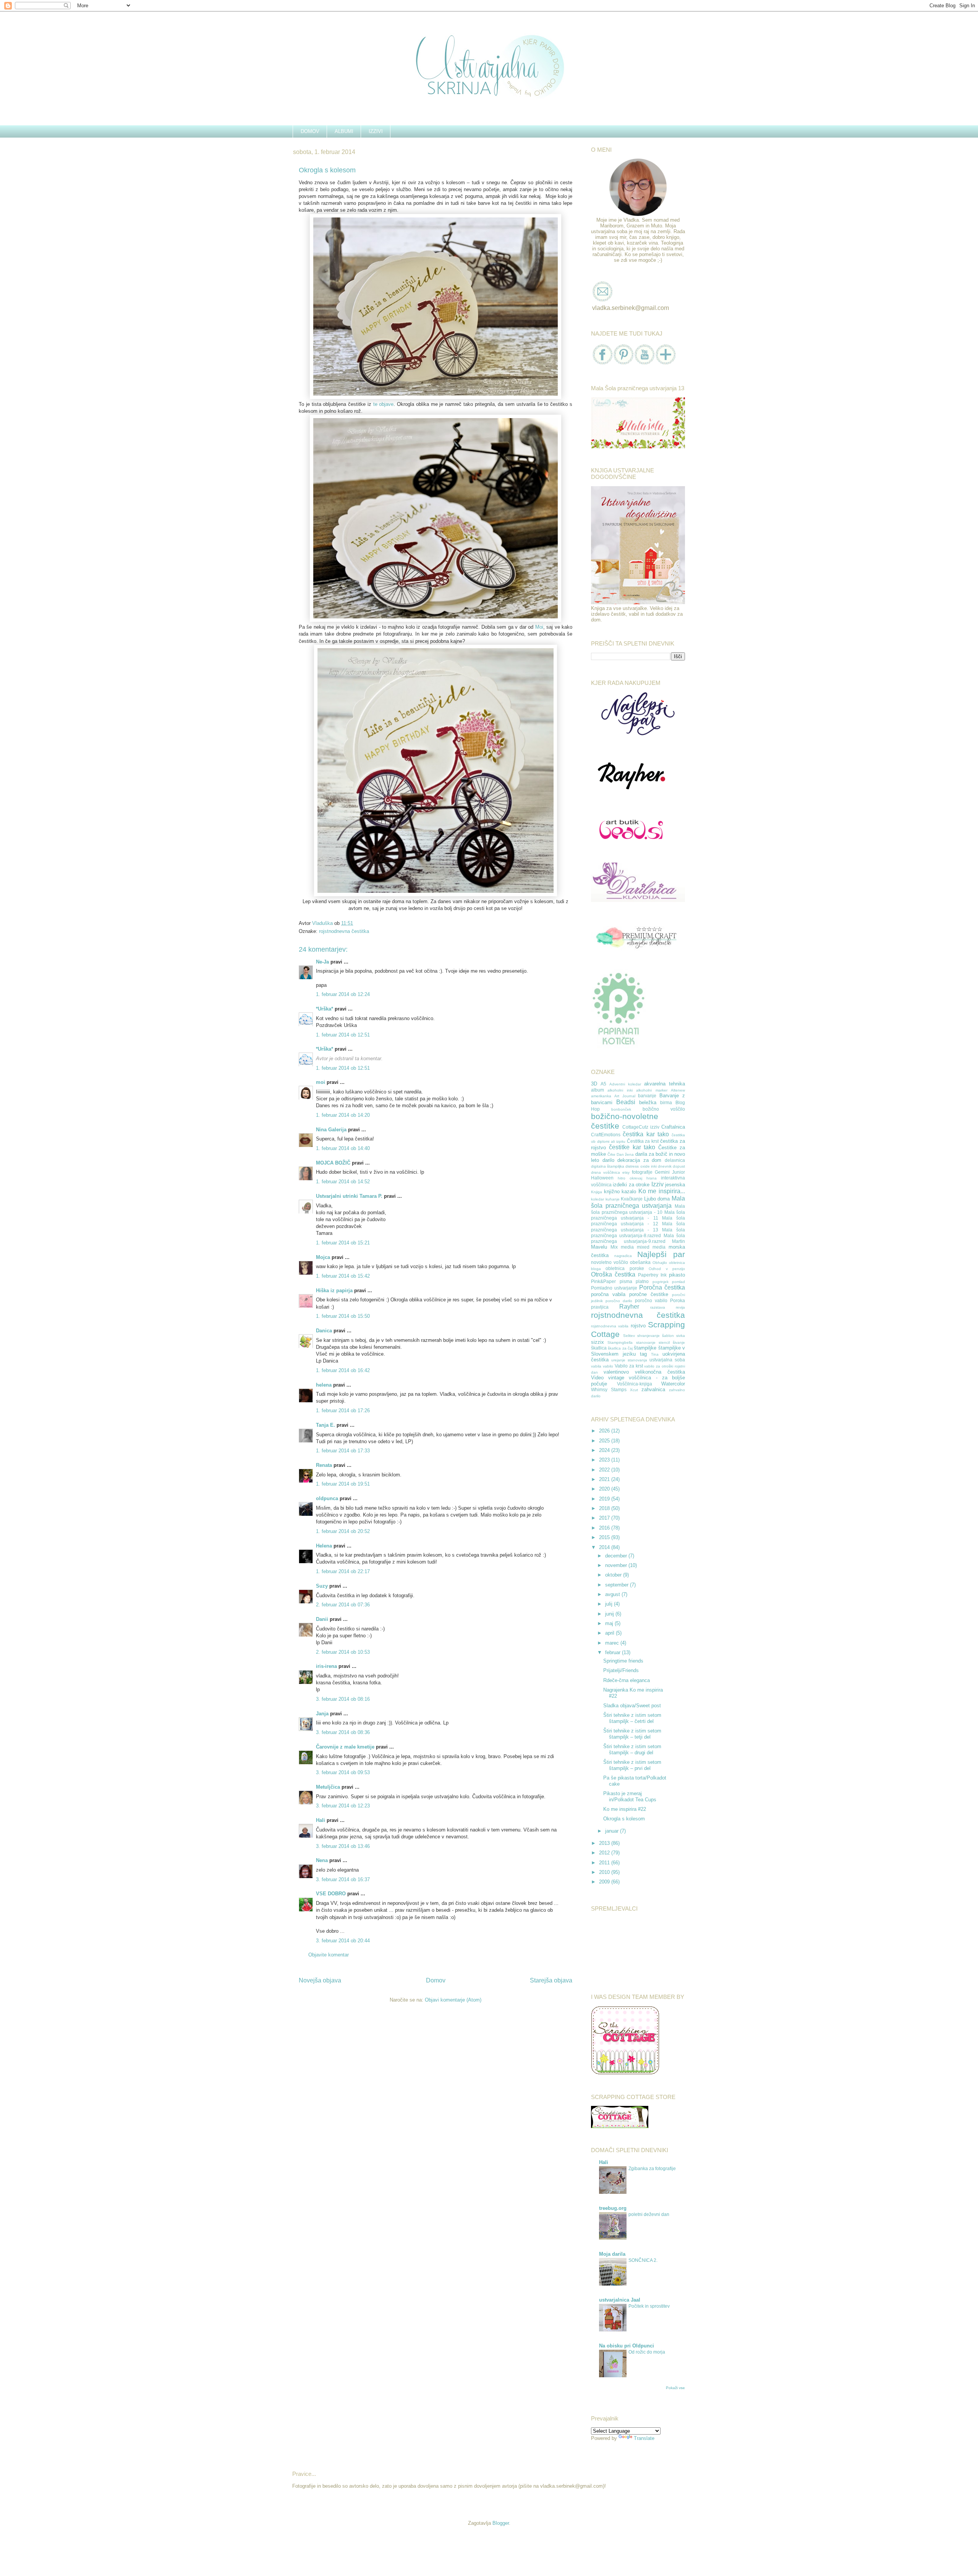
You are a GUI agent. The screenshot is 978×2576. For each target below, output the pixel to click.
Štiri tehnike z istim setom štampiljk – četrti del (632, 1718)
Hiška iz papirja (334, 1290)
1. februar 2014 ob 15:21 (343, 1243)
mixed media (651, 1247)
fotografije (642, 1172)
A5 (603, 1084)
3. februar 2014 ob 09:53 (343, 1772)
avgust (613, 1594)
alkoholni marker (652, 1090)
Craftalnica (673, 1127)
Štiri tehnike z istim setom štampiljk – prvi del (632, 1765)
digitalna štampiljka (608, 1166)
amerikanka (601, 1096)
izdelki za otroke (631, 1185)
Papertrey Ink (652, 1275)
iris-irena (326, 1666)
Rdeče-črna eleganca (627, 1680)
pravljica (600, 1307)
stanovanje (646, 1342)
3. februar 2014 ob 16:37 (343, 1879)
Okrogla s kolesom (624, 1819)
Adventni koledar (625, 1084)
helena (324, 1385)
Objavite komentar (329, 1955)
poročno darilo (619, 1301)
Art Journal (625, 1096)
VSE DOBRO (332, 1894)
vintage (616, 1378)
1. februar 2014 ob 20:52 (343, 1531)
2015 (605, 1537)
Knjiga (597, 1192)
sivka (681, 1336)
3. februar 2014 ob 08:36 (343, 1732)
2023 (605, 1460)
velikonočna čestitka (660, 1372)
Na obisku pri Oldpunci (627, 2346)
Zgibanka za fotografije (652, 2169)
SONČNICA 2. (643, 2260)
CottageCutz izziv (641, 1127)
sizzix (597, 1342)
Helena (324, 1546)
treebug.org (613, 2208)
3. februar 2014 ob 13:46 (343, 1846)
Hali (321, 1820)
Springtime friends (623, 1661)
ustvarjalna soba (667, 1360)
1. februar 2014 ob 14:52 (343, 1182)
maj (610, 1623)
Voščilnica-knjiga (635, 1384)
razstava (658, 1307)
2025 (605, 1441)
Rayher (629, 1307)
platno (642, 1281)
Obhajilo (660, 1263)
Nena (322, 1860)
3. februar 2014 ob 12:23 (343, 1806)
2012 (605, 1853)
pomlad (678, 1282)
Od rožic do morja (647, 2352)
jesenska (675, 1185)
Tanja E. (325, 1425)
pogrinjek (661, 1282)
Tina (655, 1354)
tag (643, 1354)
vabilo (608, 1366)
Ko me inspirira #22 (625, 1809)
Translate (644, 2438)
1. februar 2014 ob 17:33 (343, 1451)
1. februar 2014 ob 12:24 (343, 994)
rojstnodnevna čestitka (344, 931)
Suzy (322, 1586)
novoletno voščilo (610, 1262)
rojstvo (638, 1326)
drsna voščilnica (606, 1172)
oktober (614, 1575)
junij (610, 1614)
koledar (597, 1199)
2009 (605, 1882)
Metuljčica (328, 1787)
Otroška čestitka (613, 1274)
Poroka (678, 1300)
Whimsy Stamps (609, 1389)
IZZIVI (376, 131)
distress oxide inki (641, 1166)
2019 (605, 1499)
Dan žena (625, 1154)
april (610, 1633)
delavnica (675, 1160)
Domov (436, 1980)
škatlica (599, 1348)
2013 (605, 1843)
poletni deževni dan (649, 2214)
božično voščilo (664, 1109)
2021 (605, 1479)
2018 (605, 1508)
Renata (324, 1465)
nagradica (623, 1256)
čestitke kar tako (632, 1147)
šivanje (679, 1342)
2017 (605, 1518)
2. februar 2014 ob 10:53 (343, 1652)
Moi (539, 627)
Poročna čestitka (662, 1287)
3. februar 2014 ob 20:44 (343, 1941)
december (617, 1556)
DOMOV (310, 131)
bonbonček (621, 1109)
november (617, 1565)
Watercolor (673, 1384)
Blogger (501, 2523)
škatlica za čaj (620, 1348)
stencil (664, 1342)
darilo (608, 1160)
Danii (322, 1619)
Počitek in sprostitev (649, 2306)
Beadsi (626, 1102)
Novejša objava (320, 1980)
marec (613, 1643)
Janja (322, 1714)
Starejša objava (551, 1980)
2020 (605, 1489)
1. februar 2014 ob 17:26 (343, 1410)
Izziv (657, 1184)
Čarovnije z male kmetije (345, 1747)
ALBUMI (344, 131)
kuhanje (613, 1199)
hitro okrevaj (630, 1178)
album (597, 1090)
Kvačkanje (632, 1199)
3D (594, 1084)
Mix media (622, 1247)
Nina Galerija (332, 1130)
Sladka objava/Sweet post (632, 1706)
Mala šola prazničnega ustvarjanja (638, 1202)
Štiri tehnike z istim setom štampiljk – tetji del (632, 1734)
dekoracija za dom (639, 1160)
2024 (605, 1450)
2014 (605, 1547)
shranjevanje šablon (656, 1336)
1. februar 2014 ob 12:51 (343, 1035)
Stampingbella (620, 1342)
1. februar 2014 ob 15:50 (343, 1316)
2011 (605, 1863)
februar (614, 1652)
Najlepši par (661, 1254)
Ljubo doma (657, 1199)
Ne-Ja (322, 962)
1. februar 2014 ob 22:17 (343, 1571)
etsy (626, 1172)
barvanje (647, 1096)
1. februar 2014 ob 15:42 (343, 1276)
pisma (626, 1281)
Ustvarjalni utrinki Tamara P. (349, 1196)
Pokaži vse (675, 2388)
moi (321, 1082)
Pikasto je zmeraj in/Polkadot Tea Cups (630, 1797)
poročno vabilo (651, 1300)
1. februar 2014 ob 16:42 (343, 1370)
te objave (384, 404)
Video (597, 1378)
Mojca (323, 1257)
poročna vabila (608, 1294)
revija (680, 1307)
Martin (678, 1241)
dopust (679, 1166)
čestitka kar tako (646, 1134)
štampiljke (645, 1348)
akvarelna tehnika (665, 1084)
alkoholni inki (620, 1090)
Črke (611, 1154)
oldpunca (327, 1498)
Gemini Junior (670, 1172)
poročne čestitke (649, 1294)
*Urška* (325, 1009)
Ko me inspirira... (662, 1191)
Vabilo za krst (629, 1366)
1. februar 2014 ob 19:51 (343, 1484)
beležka (648, 1102)
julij (610, 1604)
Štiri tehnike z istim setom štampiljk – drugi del (632, 1750)
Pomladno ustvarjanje (614, 1288)
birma (666, 1102)
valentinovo (616, 1372)
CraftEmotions (606, 1135)
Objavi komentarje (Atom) (453, 2000)
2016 (605, 1528)
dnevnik (665, 1166)
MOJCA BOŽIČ (333, 1163)
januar (613, 1831)
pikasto (677, 1275)
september (618, 1585)
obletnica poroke (625, 1268)
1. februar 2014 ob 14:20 (343, 1115)
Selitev (629, 1336)
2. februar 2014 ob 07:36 (343, 1605)
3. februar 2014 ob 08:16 (343, 1699)
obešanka (640, 1262)
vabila (596, 1366)
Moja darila (612, 2254)
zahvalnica (653, 1389)
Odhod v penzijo (667, 1269)
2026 (605, 1431)
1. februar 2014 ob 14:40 (343, 1148)
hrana (652, 1178)
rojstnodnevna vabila (610, 1326)
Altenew (678, 1090)
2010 (605, 1872)
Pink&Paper (603, 1281)
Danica (324, 1331)
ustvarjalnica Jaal (620, 2300)
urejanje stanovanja (629, 1360)
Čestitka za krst (643, 1141)
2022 (605, 1470)
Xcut (634, 1390)
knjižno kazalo (620, 1191)
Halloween (602, 1178)
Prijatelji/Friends (621, 1670)
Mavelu (599, 1247)
